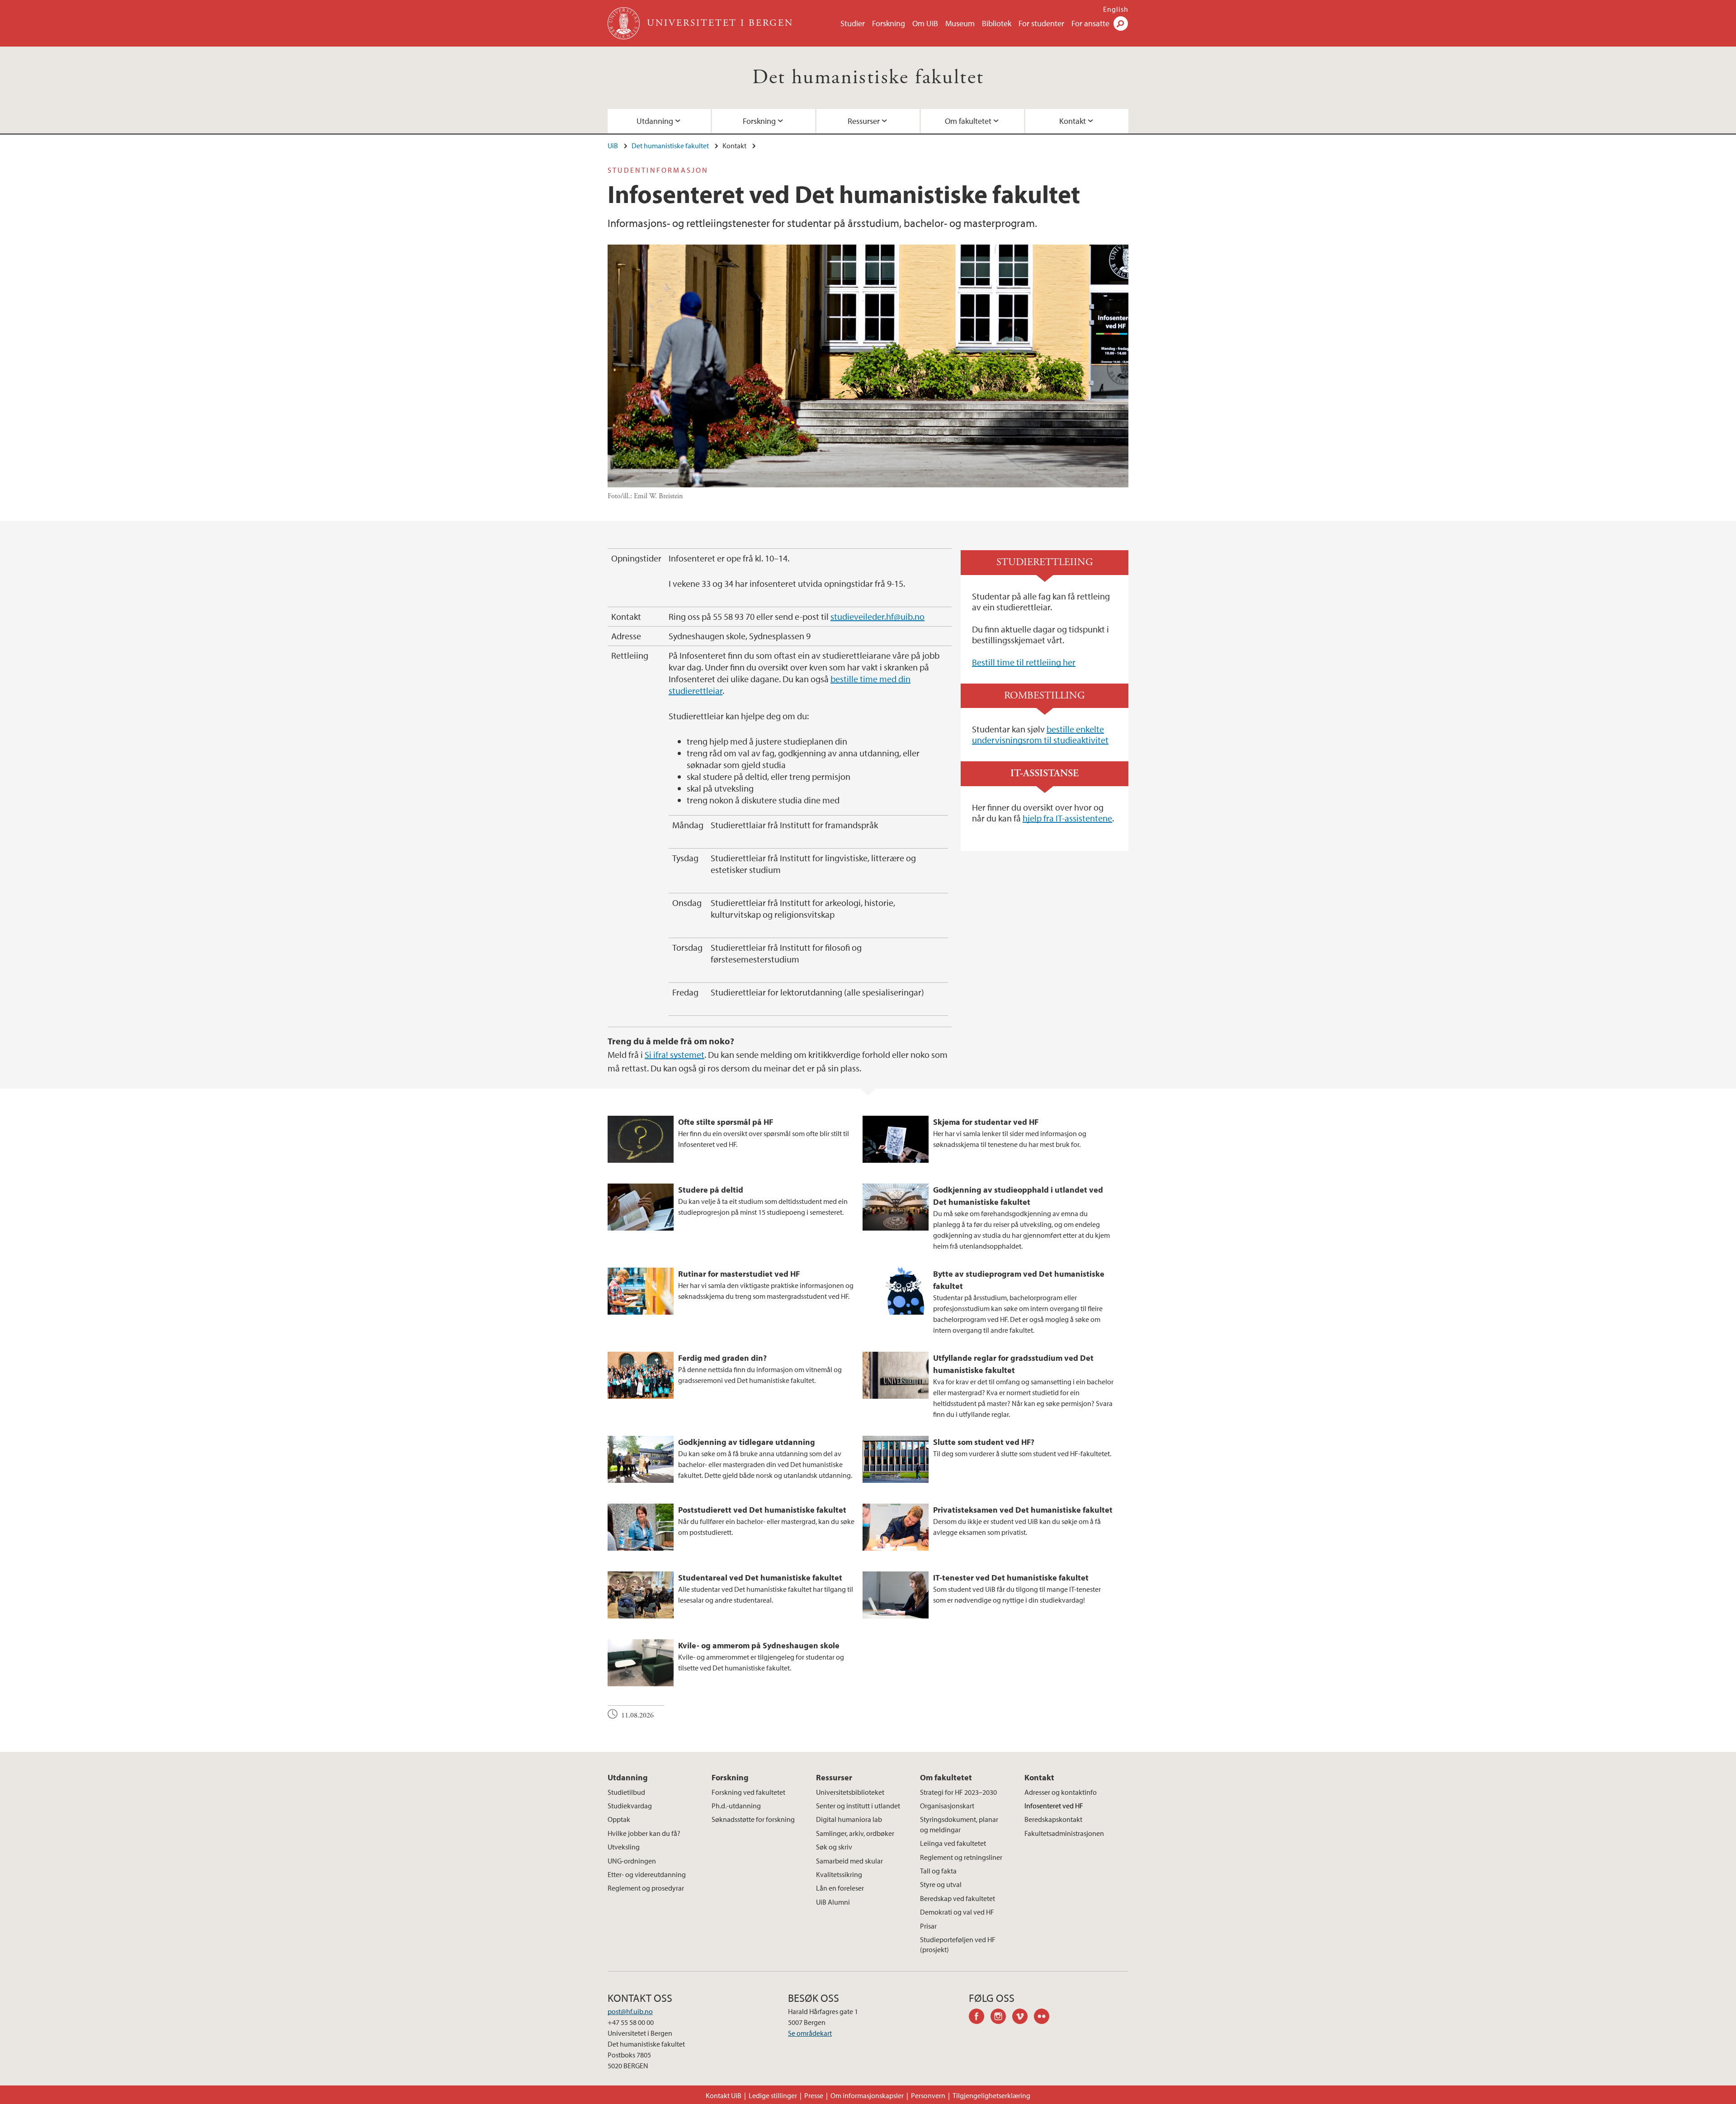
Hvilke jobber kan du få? (644, 1833)
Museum (960, 23)
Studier (853, 23)
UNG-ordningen (632, 1861)
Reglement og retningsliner (961, 1857)
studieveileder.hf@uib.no (877, 616)
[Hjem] (625, 23)
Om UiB (925, 23)
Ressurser (864, 121)
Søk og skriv (834, 1847)
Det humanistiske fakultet (868, 78)
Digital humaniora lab (849, 1819)
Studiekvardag (630, 1806)
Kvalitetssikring (839, 1874)
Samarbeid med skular (849, 1861)
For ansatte (1090, 23)
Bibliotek (997, 23)
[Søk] (1121, 24)
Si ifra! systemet (675, 1054)
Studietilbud (626, 1792)
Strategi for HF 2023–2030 (958, 1792)
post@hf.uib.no (630, 2011)
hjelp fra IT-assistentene (1067, 818)
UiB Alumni (833, 1902)
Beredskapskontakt (1053, 1819)
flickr (1045, 2018)
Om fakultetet (968, 121)
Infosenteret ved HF (1054, 1806)
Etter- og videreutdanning (647, 1874)
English (1116, 9)
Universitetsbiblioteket (850, 1792)
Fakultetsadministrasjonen (1064, 1833)
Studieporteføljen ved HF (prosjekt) (958, 1944)
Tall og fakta (938, 1871)
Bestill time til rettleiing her (1024, 662)
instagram (1001, 2018)
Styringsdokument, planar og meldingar (959, 1824)
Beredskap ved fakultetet (958, 1898)
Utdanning (655, 121)
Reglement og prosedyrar (646, 1888)
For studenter (1041, 23)
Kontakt (1073, 121)
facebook (980, 2018)
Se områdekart (810, 2033)
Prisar (928, 1926)
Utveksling (624, 1847)
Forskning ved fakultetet (748, 1792)
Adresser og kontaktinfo (1061, 1792)
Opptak (619, 1819)
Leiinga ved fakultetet (953, 1843)
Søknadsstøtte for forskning (753, 1819)
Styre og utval (941, 1884)
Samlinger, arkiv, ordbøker (855, 1833)
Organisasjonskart (947, 1806)
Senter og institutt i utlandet (858, 1806)
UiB (613, 146)
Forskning (889, 23)
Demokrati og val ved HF (957, 1912)
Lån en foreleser (840, 1888)
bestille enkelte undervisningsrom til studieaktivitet (1040, 734)
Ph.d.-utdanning (736, 1806)
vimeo (1023, 2018)
